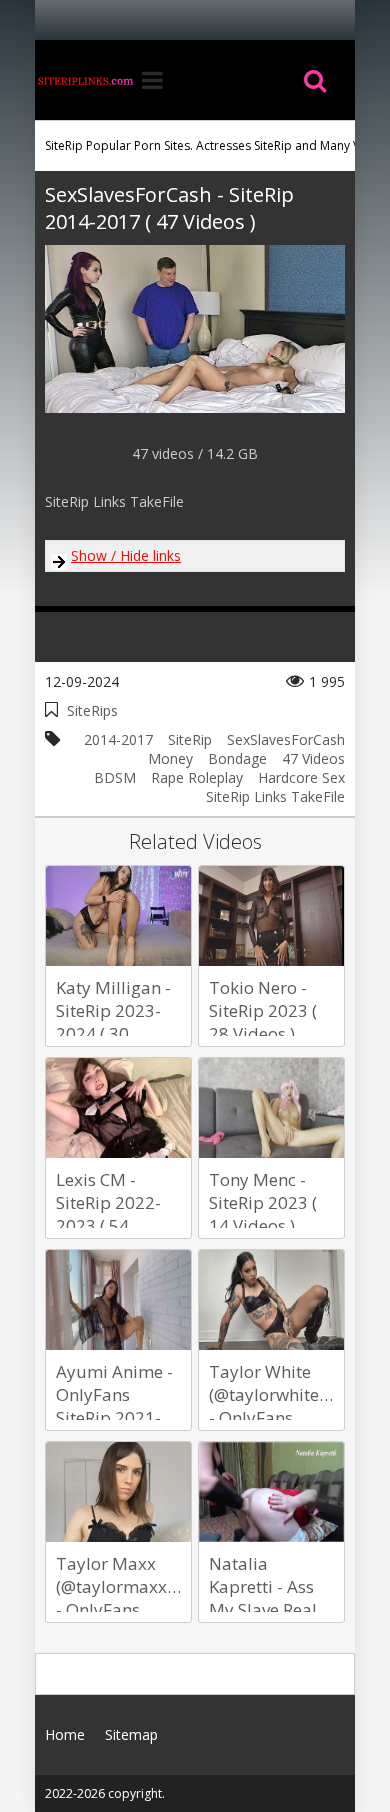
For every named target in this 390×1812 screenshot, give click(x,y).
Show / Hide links (126, 555)
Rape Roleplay (197, 777)
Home (85, 80)
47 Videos (313, 758)
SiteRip (190, 739)
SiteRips (92, 710)
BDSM (115, 777)
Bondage (237, 758)
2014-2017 (118, 739)
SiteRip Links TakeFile (275, 796)
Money (170, 758)
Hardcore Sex (301, 777)
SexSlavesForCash (286, 739)
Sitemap (131, 1734)
